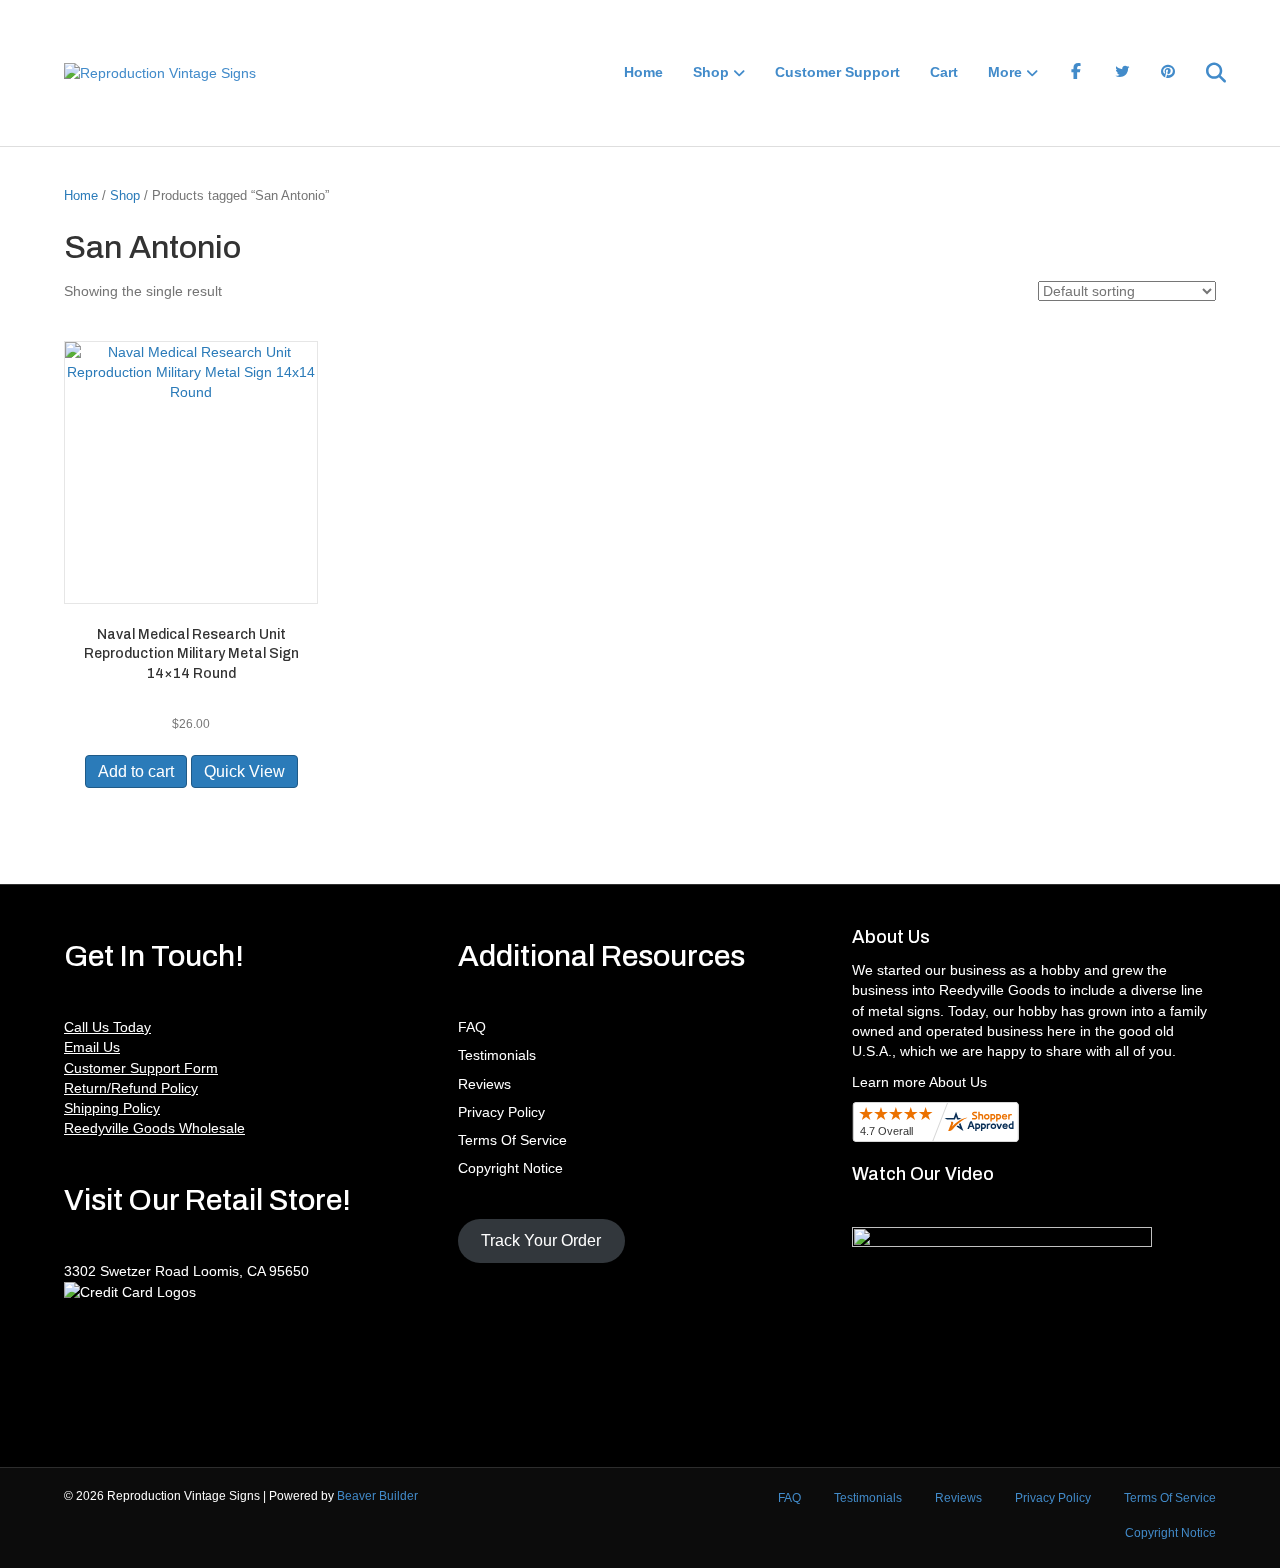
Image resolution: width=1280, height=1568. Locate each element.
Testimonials (497, 1055)
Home (643, 72)
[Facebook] (1076, 73)
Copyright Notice (510, 1168)
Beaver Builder (377, 1496)
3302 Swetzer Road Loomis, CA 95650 (186, 1271)
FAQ (472, 1027)
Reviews (484, 1084)
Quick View (244, 771)
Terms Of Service (512, 1140)
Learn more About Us (919, 1082)
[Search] (1203, 73)
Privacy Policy (501, 1112)
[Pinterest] (1168, 73)
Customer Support (837, 72)
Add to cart (136, 771)
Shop (711, 72)
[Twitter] (1122, 73)
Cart (944, 72)
